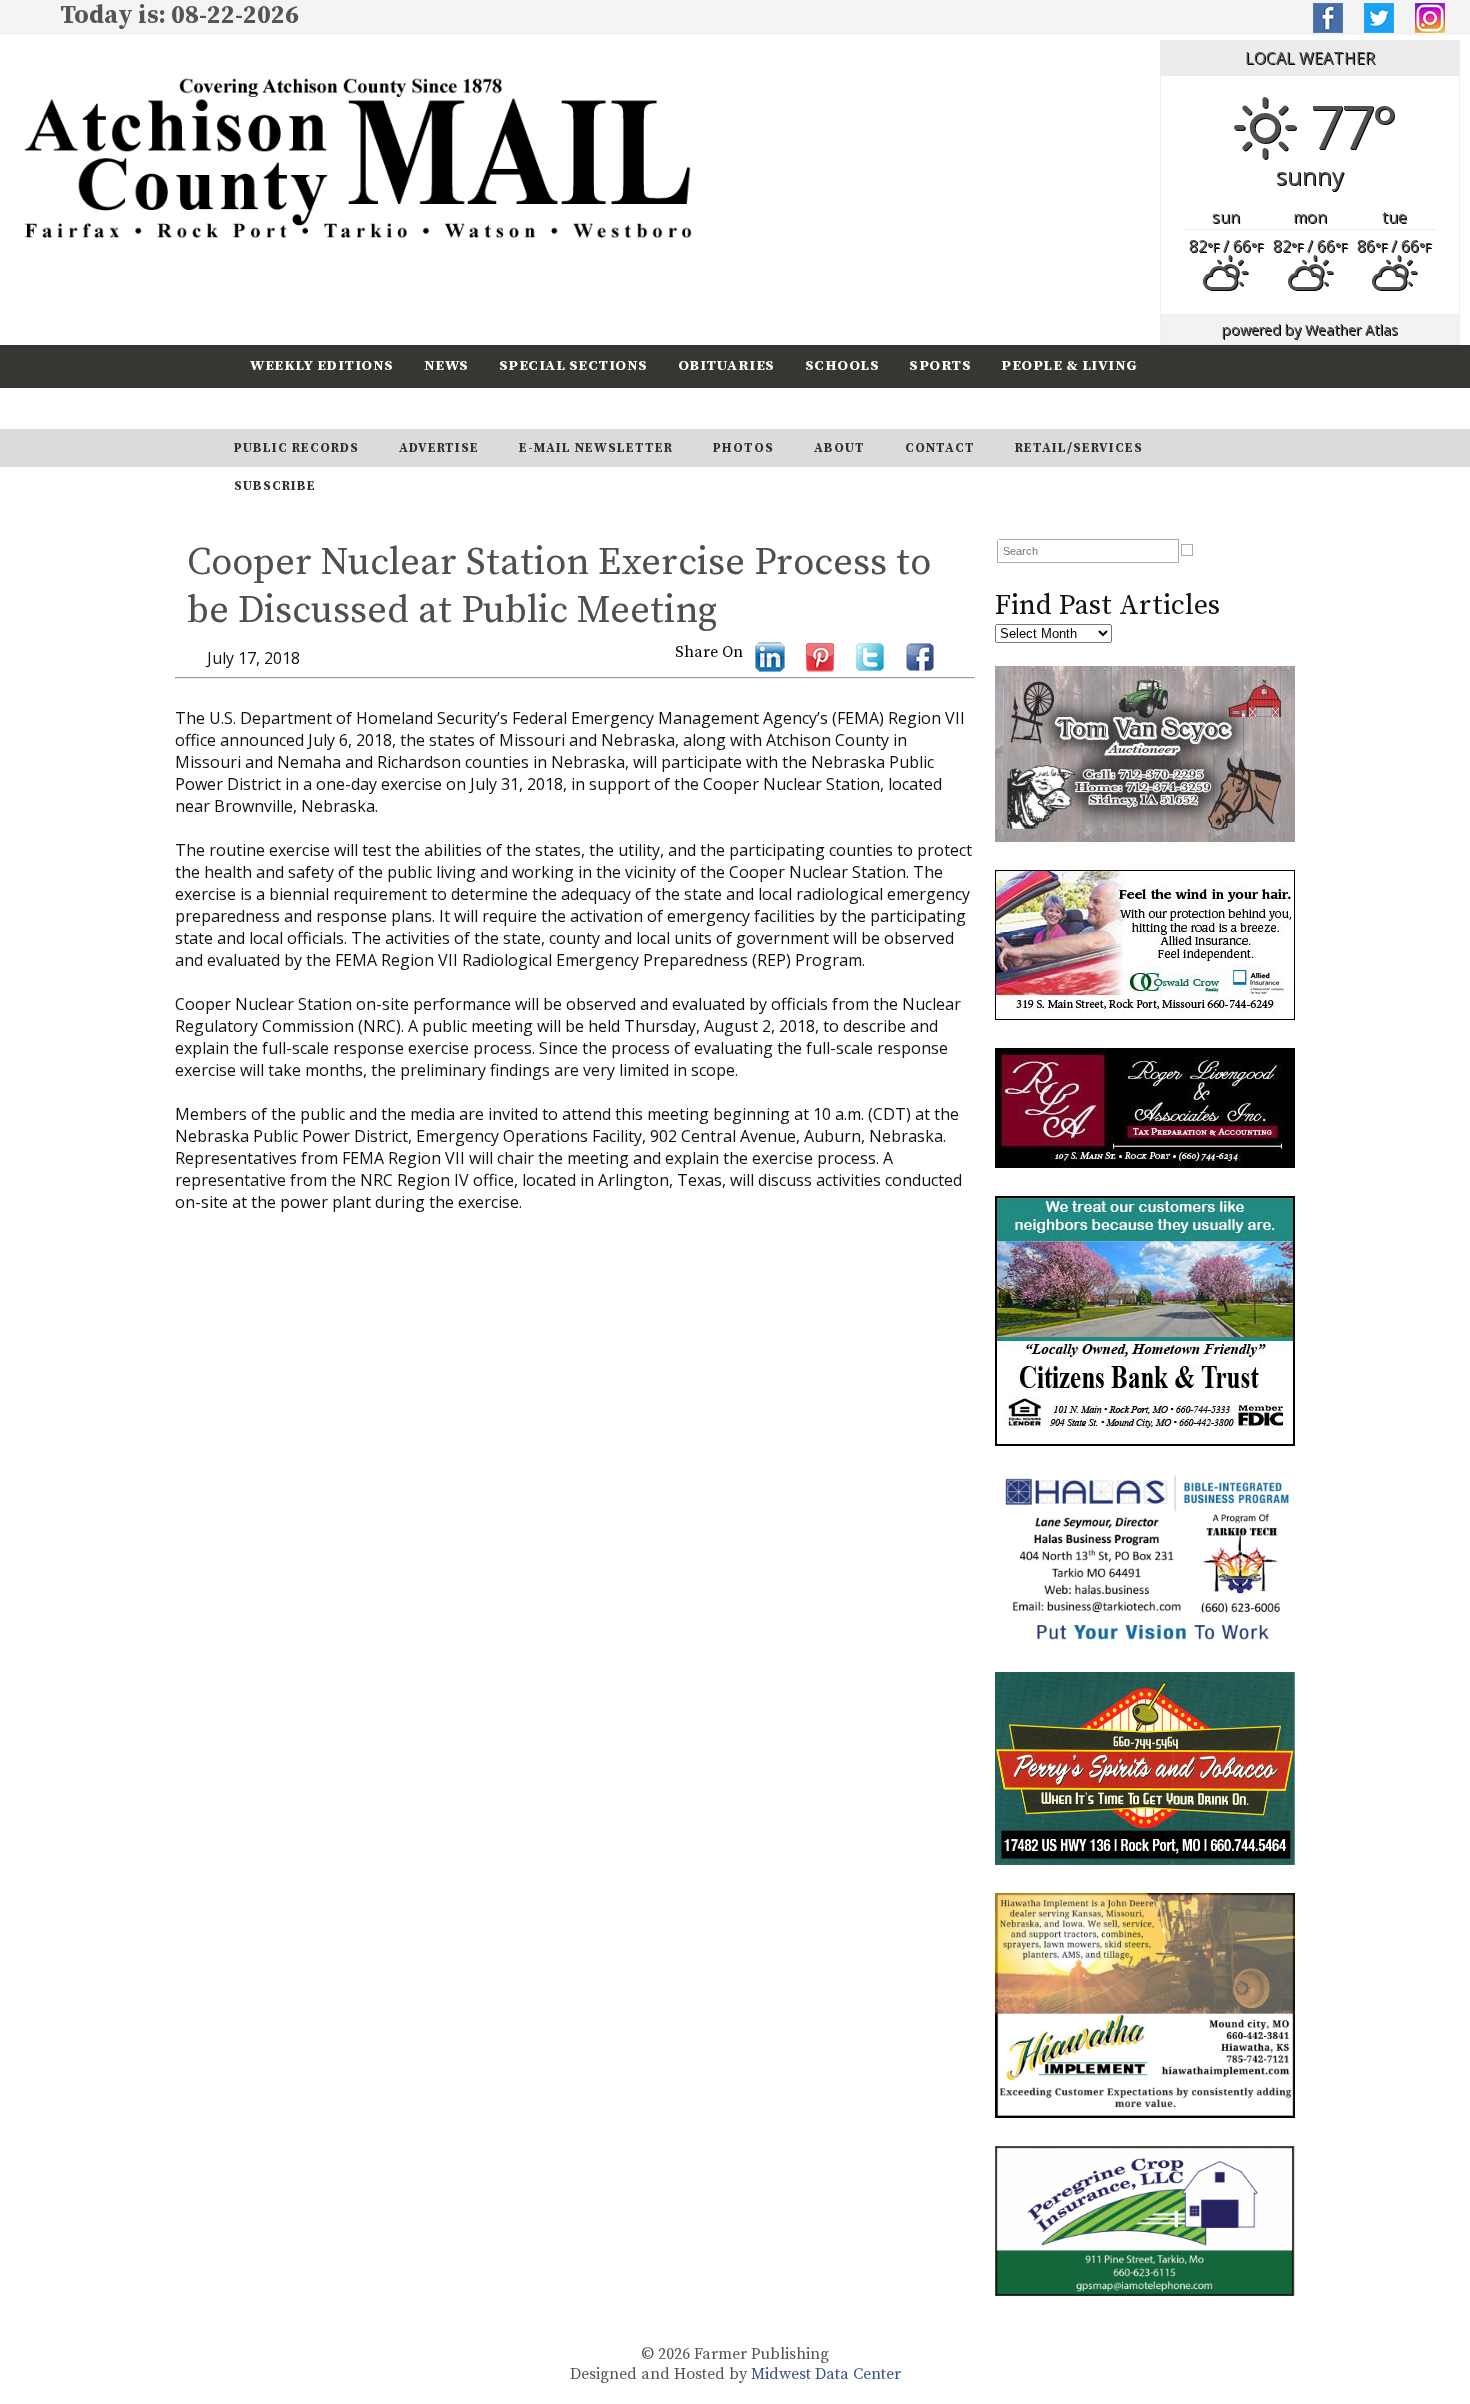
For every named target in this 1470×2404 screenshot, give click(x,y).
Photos (743, 448)
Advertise (439, 448)
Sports (940, 365)
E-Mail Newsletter (596, 448)
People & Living (1069, 365)
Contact (940, 448)
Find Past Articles (1107, 605)
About (839, 448)
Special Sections (573, 365)
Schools (842, 365)
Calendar (292, 407)
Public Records (296, 448)
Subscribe (409, 407)
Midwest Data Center (826, 2374)
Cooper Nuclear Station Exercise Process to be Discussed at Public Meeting (559, 587)
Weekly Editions (322, 365)
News (446, 365)
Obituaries (726, 365)
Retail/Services (1079, 448)
